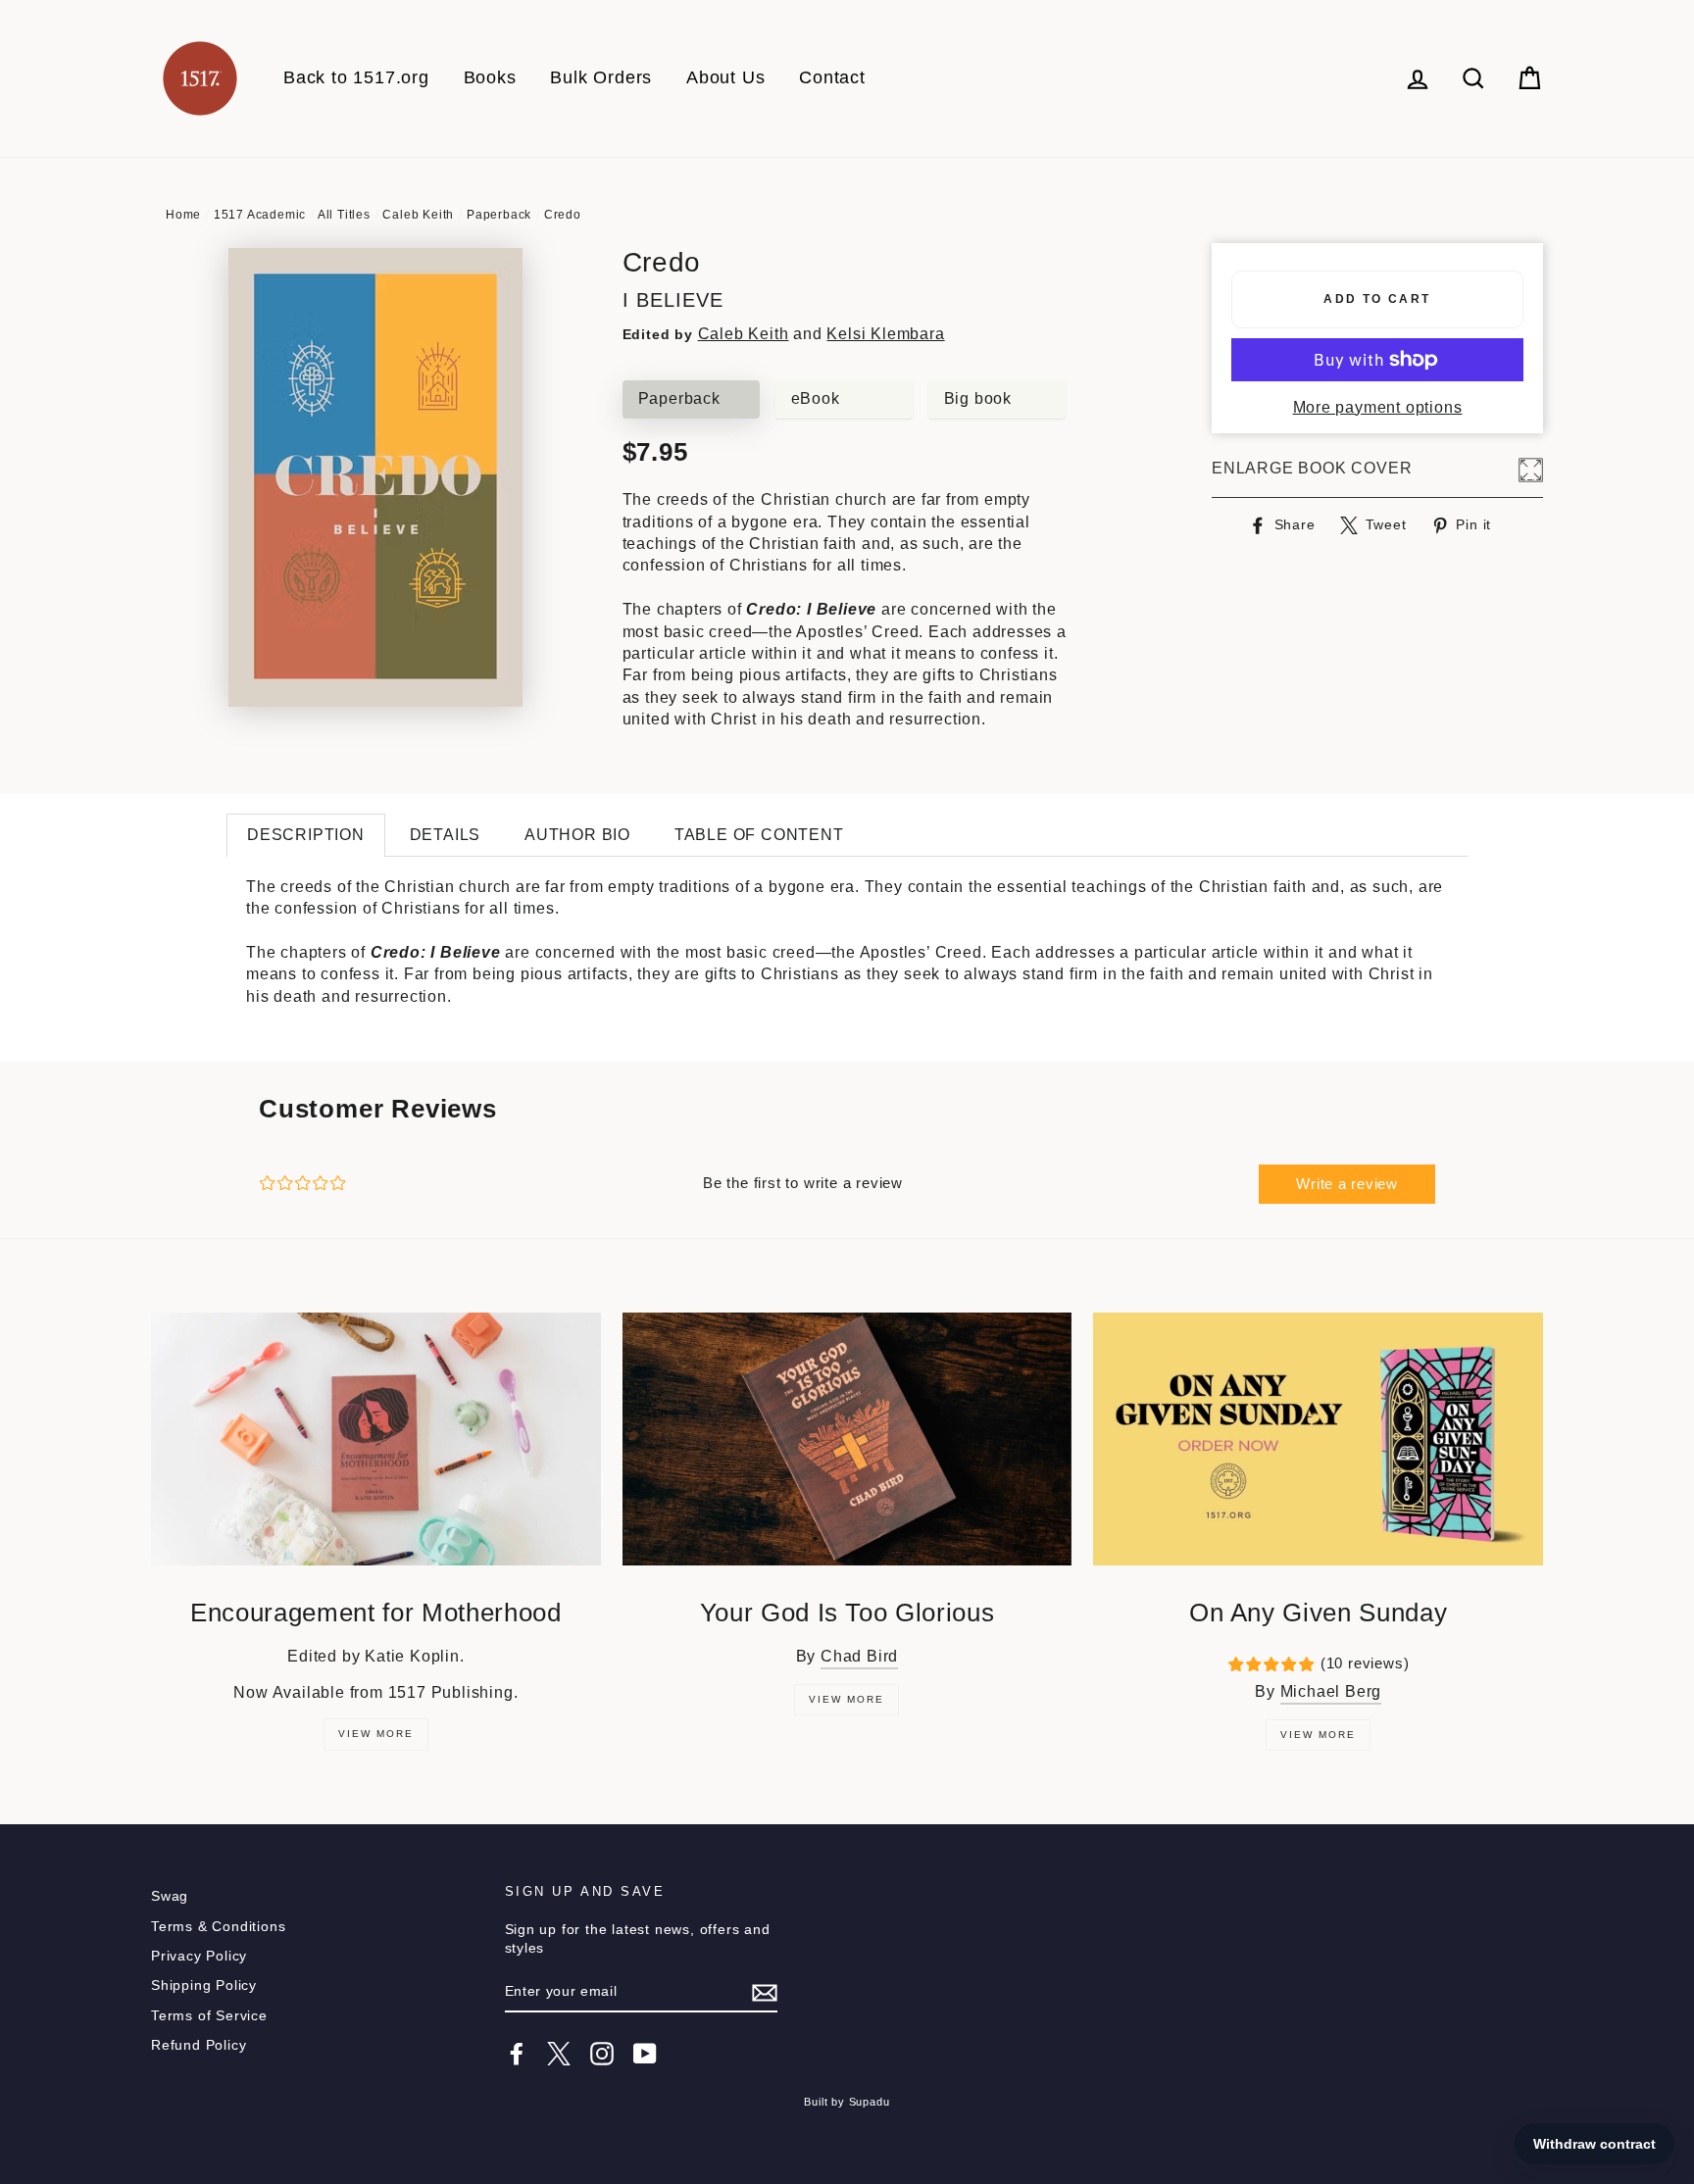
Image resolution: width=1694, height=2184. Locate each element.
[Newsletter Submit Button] (765, 1993)
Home (183, 215)
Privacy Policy (199, 1956)
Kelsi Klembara (885, 334)
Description (306, 835)
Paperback (499, 215)
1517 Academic (260, 215)
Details (446, 835)
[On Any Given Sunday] (1318, 1439)
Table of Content (759, 835)
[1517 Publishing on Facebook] (517, 2054)
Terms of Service (209, 2016)
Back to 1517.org (356, 77)
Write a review (1347, 1184)
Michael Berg (1331, 1691)
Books (490, 77)
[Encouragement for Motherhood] (376, 1439)
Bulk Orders (601, 77)
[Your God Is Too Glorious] (847, 1439)
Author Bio (577, 835)
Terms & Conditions (218, 1927)
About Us (725, 77)
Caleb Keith (418, 215)
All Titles (344, 215)
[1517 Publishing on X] (559, 2054)
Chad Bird (859, 1656)
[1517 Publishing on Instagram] (602, 2054)
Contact (832, 77)
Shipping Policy (204, 1985)
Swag (170, 1896)
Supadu (870, 2102)
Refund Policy (199, 2045)
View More (376, 1734)
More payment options (1378, 407)
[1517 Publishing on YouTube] (645, 2054)
